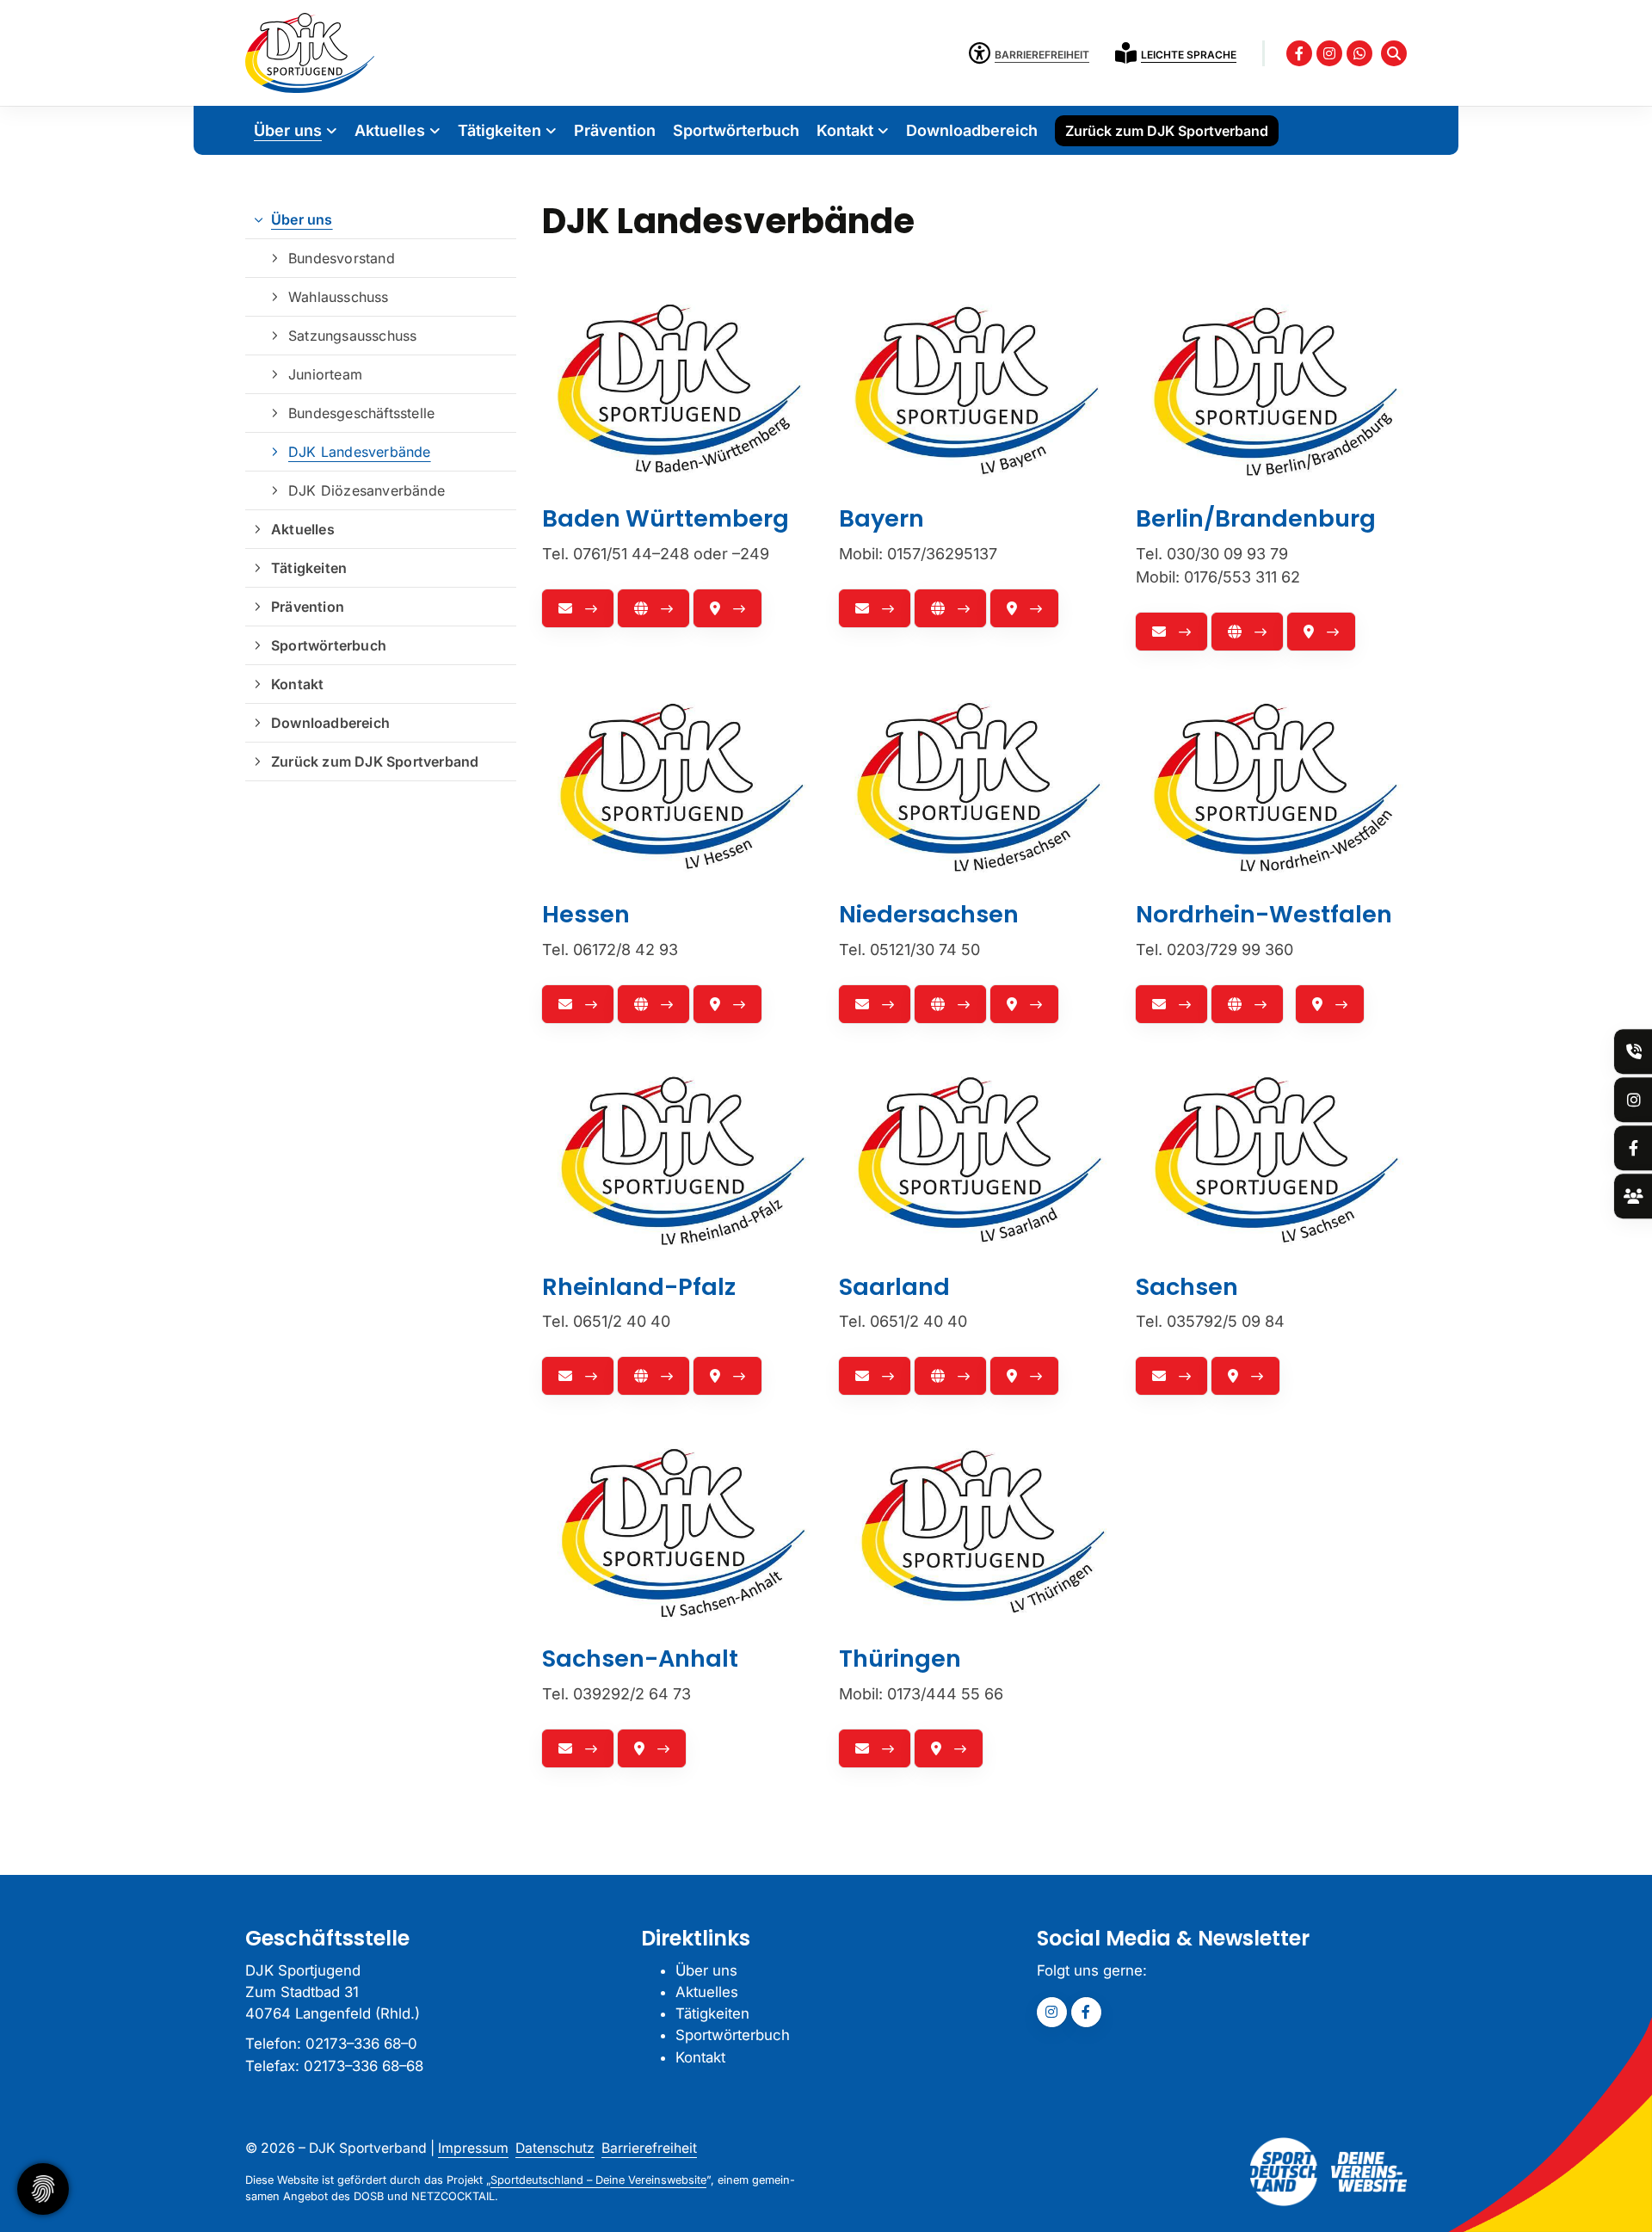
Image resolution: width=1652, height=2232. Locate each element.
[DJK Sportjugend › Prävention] (1634, 1052)
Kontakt (845, 130)
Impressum (473, 2148)
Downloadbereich (972, 130)
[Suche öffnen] (1394, 53)
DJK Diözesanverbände (367, 490)
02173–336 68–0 (361, 2044)
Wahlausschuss (339, 297)
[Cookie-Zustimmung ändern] (43, 2189)
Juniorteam (325, 374)
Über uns (288, 130)
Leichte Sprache (1189, 55)
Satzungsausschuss (352, 336)
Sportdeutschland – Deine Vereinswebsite (598, 2180)
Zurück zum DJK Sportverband (1167, 131)
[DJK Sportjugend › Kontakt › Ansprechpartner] (1634, 1196)
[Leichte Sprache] (1128, 53)
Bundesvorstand (342, 258)
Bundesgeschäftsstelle (361, 413)
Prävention (615, 130)
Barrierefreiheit (649, 2148)
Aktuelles (390, 130)
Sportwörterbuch (736, 130)
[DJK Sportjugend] (310, 53)
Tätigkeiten (499, 130)
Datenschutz (555, 2148)
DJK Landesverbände (360, 452)
